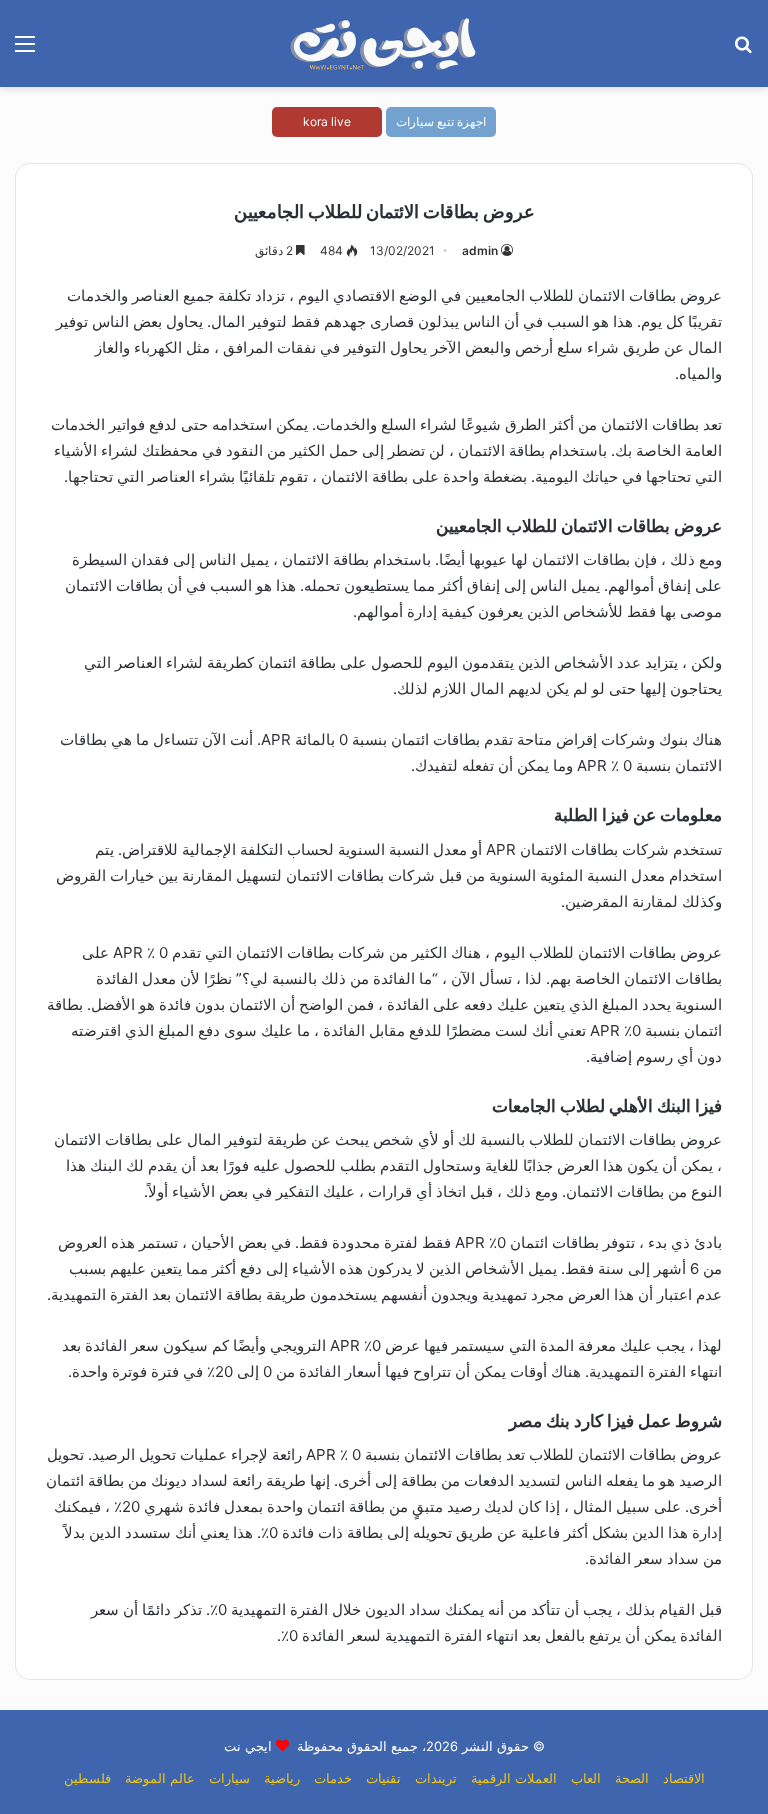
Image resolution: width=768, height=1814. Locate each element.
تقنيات (383, 1778)
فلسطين (87, 1778)
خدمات (333, 1778)
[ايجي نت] (384, 43)
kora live (327, 121)
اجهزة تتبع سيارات (441, 121)
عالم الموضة (160, 1778)
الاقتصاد (684, 1778)
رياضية (282, 1778)
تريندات (436, 1778)
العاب (586, 1778)
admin (480, 250)
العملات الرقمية (514, 1778)
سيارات (229, 1778)
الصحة (632, 1778)
